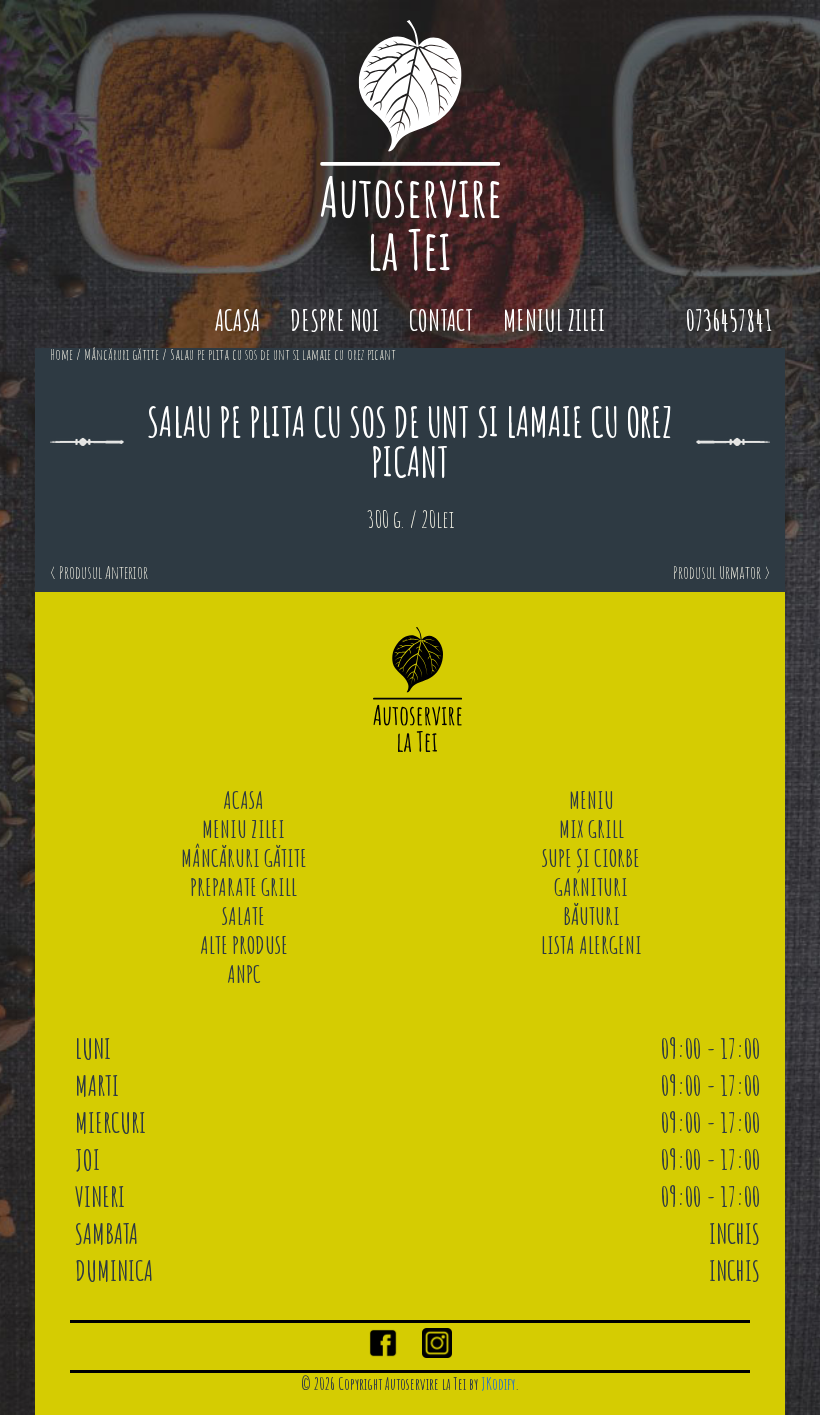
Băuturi (591, 916)
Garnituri (591, 887)
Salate (243, 916)
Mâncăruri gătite (121, 354)
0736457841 (729, 320)
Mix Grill (591, 829)
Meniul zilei (554, 320)
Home (61, 354)
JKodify (498, 1384)
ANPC (244, 974)
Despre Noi (334, 320)
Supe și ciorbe (591, 858)
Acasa (237, 320)
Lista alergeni (591, 945)
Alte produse (244, 945)
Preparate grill (243, 887)
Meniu (591, 800)
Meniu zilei (243, 829)
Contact (441, 320)
